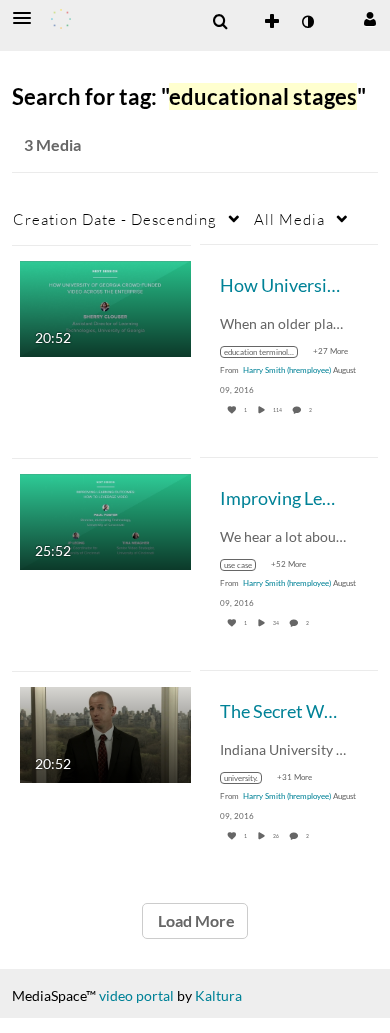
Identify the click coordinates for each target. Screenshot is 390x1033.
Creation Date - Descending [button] (115, 219)
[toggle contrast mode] (307, 22)
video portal (136, 995)
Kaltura (218, 995)
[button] (28, 18)
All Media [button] (289, 219)
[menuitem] (220, 22)
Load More (195, 920)
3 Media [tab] (52, 144)
